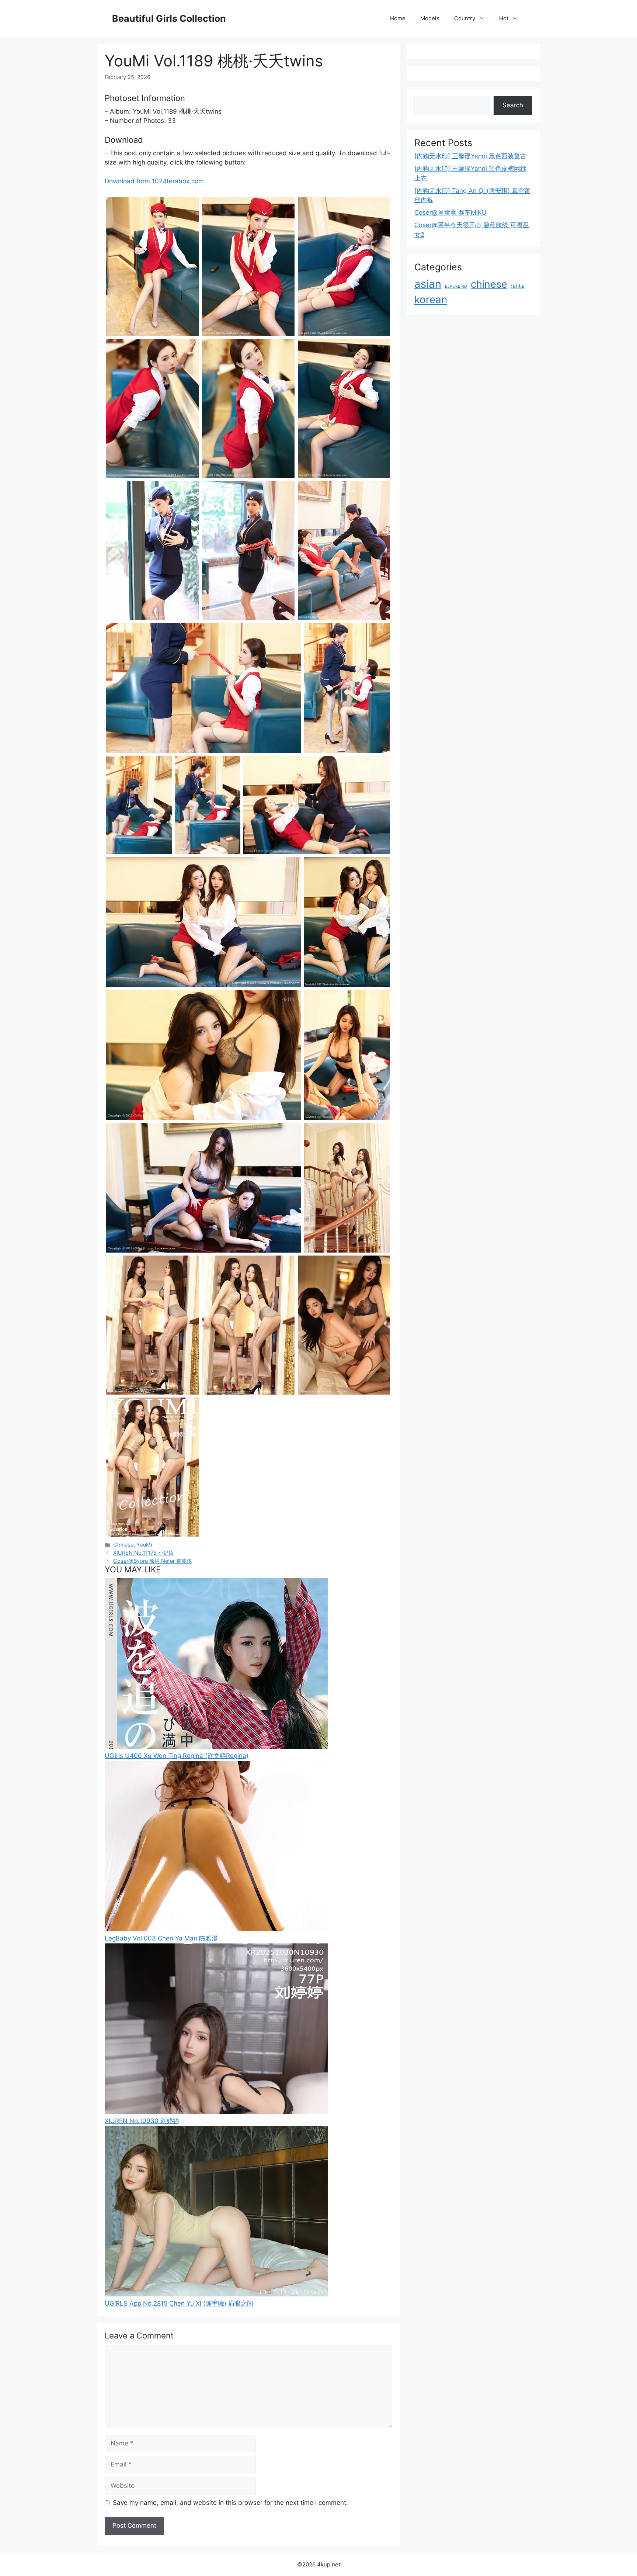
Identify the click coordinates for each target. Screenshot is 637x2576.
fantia (518, 286)
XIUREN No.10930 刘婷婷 (142, 2121)
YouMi (144, 1545)
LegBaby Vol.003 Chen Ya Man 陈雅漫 (161, 1938)
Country (465, 18)
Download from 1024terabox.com (154, 181)
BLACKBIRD (456, 286)
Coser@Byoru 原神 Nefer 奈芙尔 (152, 1561)
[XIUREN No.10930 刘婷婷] (216, 2112)
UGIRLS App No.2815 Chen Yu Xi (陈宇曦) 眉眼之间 (179, 2303)
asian (428, 284)
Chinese (123, 1545)
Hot (504, 18)
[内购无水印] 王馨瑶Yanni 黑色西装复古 (470, 156)
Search (513, 105)
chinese (489, 284)
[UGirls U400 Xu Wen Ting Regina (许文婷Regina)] (216, 1746)
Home (398, 18)
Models (430, 18)
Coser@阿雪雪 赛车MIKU (450, 212)
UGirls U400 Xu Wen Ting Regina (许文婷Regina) (177, 1756)
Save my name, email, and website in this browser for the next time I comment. (230, 2503)
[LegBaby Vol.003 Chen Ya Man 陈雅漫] (216, 1929)
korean (431, 300)
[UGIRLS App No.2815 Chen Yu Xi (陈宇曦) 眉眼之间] (216, 2294)
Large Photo (125, 335)
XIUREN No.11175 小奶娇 (143, 1553)
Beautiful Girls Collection (169, 18)
